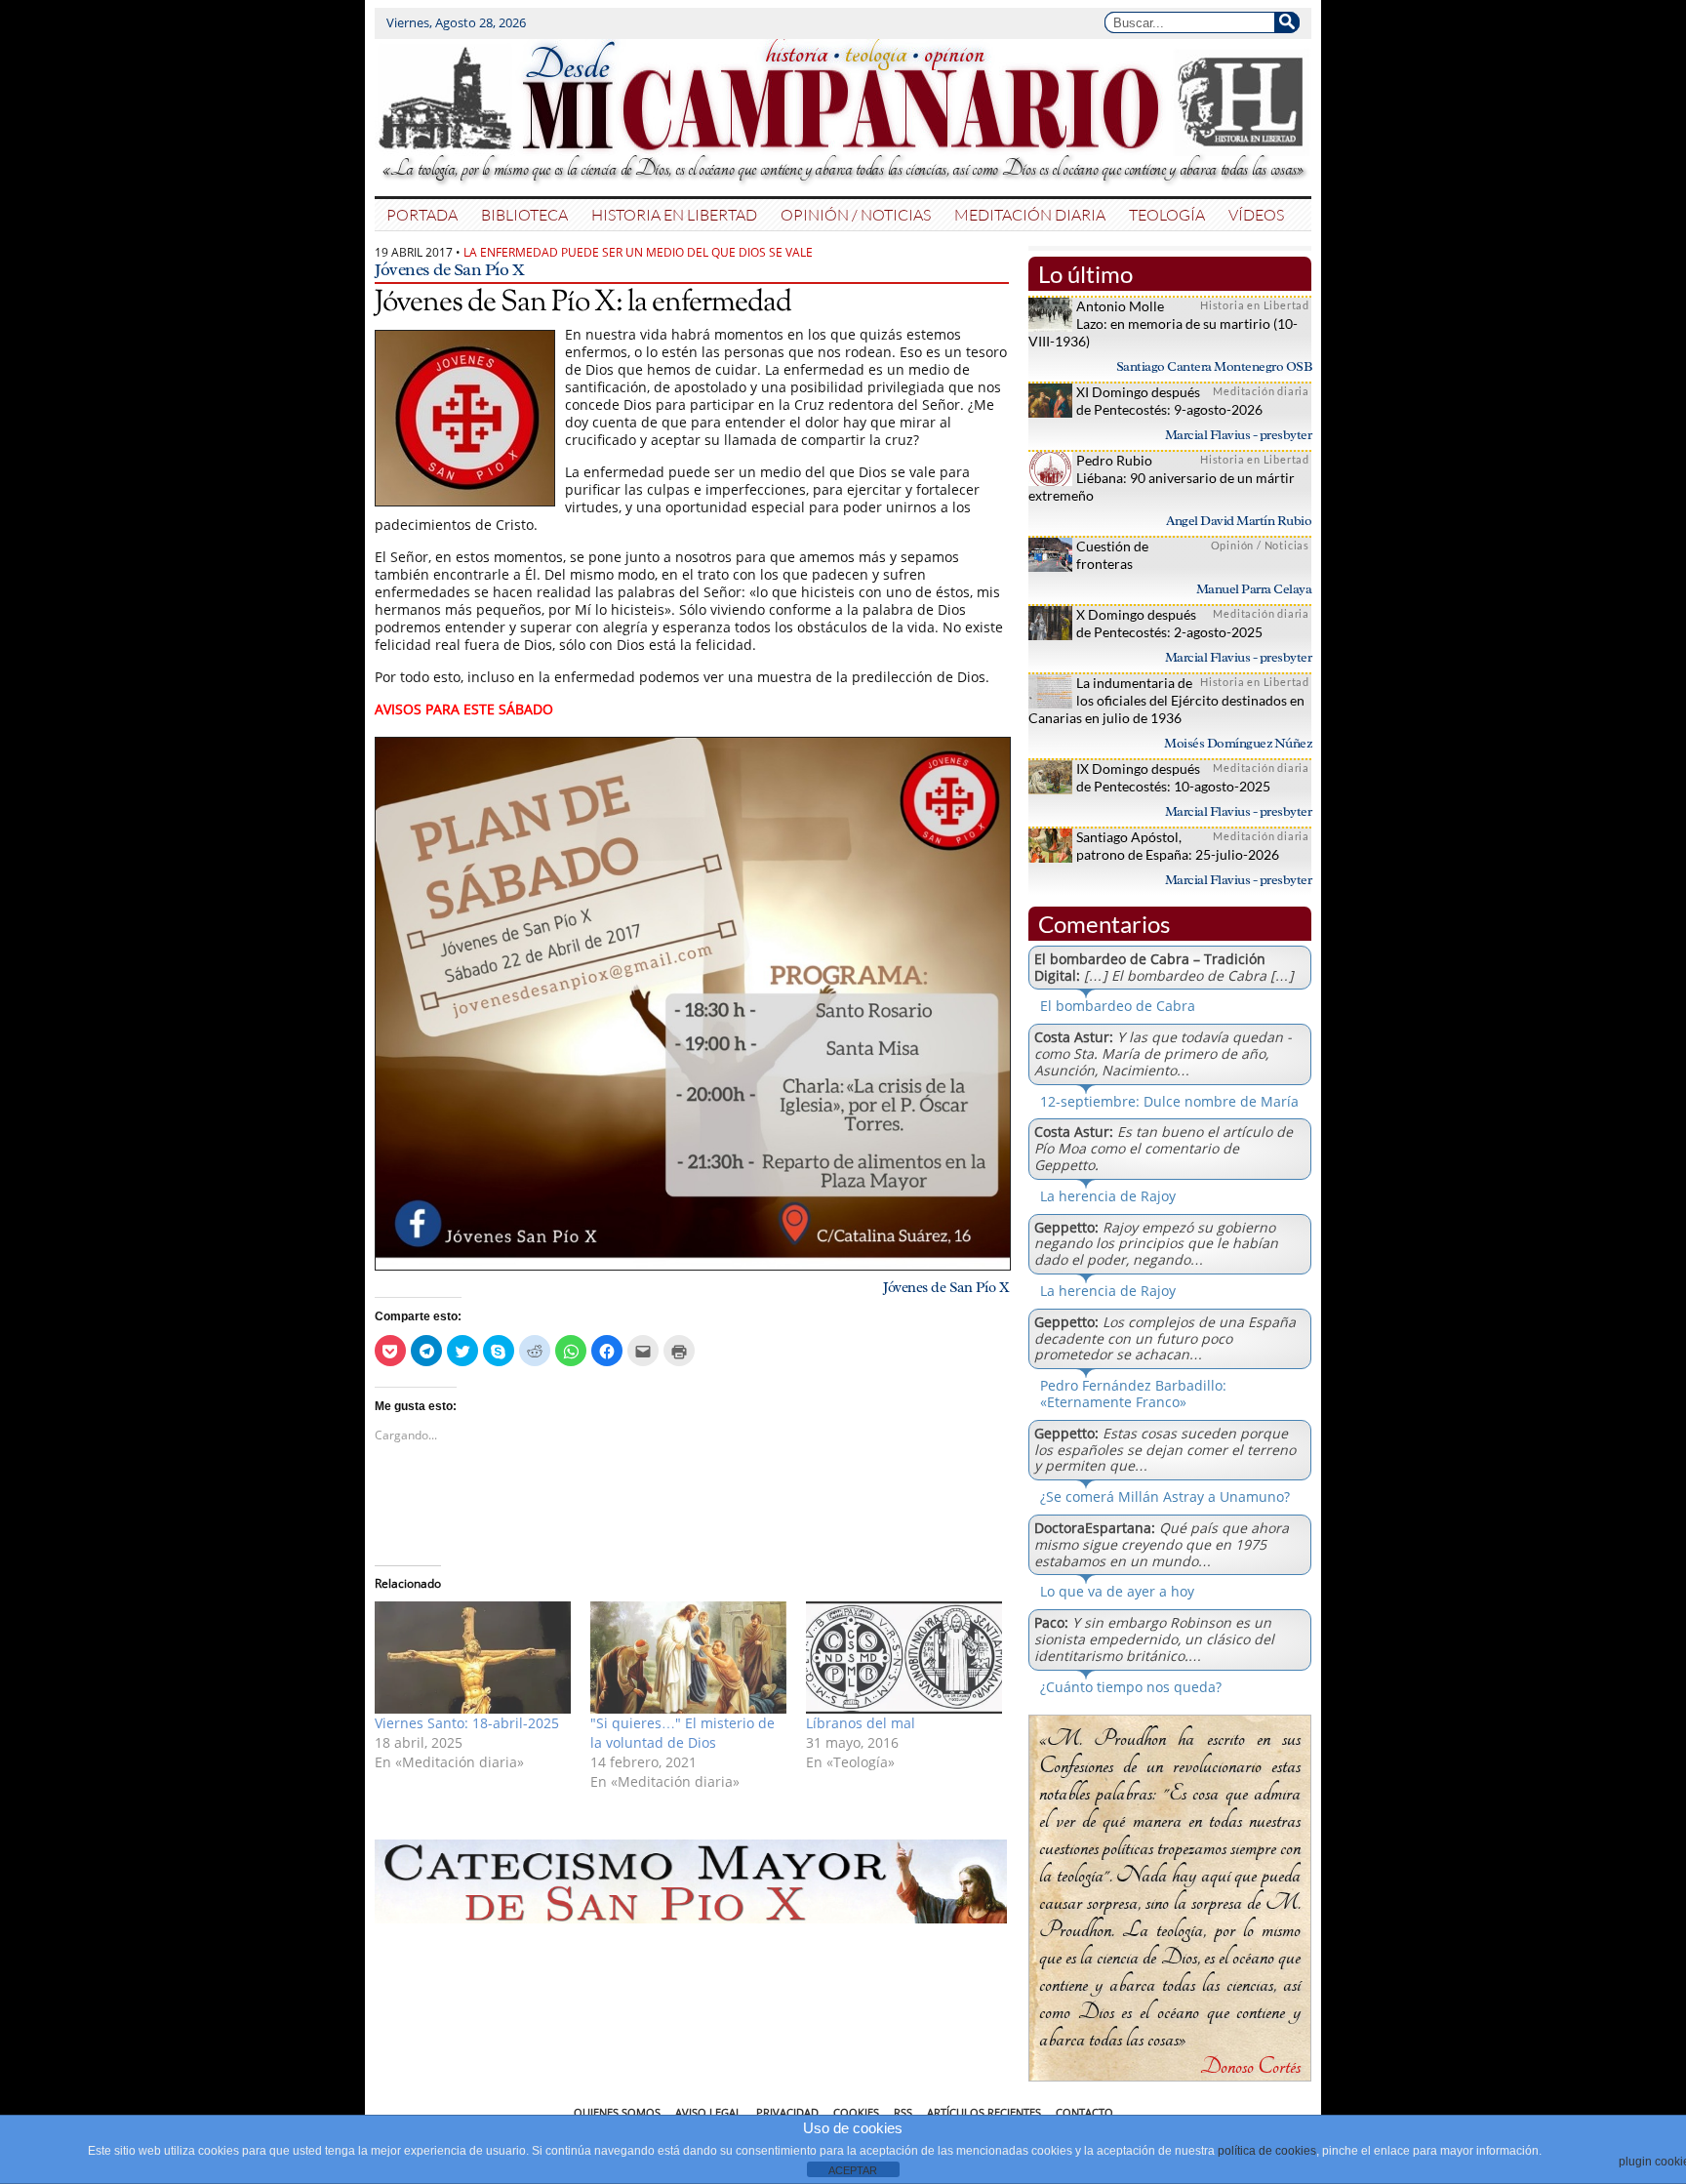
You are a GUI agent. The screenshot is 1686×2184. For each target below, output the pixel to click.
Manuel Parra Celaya (1254, 589)
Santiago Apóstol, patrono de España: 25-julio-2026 (1178, 846)
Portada (422, 214)
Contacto (1084, 2112)
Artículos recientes (984, 2112)
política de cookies (1267, 2151)
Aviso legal (708, 2112)
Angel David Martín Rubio (1239, 521)
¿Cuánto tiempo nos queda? (1131, 1687)
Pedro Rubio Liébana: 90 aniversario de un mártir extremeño (1162, 478)
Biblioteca (524, 214)
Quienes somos (617, 2112)
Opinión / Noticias (856, 214)
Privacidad (787, 2112)
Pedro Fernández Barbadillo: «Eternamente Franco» (1133, 1394)
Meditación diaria (1030, 214)
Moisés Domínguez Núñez (1238, 743)
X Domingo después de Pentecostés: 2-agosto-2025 (1169, 623)
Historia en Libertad (674, 214)
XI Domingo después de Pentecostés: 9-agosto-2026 (1169, 401)
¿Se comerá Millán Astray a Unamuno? (1165, 1496)
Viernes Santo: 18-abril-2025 (467, 1723)
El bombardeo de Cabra (1118, 1006)
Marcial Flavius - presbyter (1239, 435)
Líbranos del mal (861, 1723)
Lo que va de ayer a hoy (1117, 1591)
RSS (903, 2112)
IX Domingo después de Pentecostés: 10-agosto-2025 (1173, 777)
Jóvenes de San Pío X (449, 269)
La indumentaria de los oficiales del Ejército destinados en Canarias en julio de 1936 (1166, 700)
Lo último (1085, 274)
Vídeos (1256, 214)
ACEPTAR (853, 2170)
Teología (1167, 214)
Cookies (856, 2112)
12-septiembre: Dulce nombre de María (1169, 1101)
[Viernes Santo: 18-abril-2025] (473, 1658)
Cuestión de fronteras (1112, 555)
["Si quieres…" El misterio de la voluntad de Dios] (688, 1658)
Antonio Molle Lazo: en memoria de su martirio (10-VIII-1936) (1163, 324)
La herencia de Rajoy (1108, 1196)
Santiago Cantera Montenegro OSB (1214, 366)
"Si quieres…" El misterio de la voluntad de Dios (682, 1733)
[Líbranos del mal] (904, 1658)
